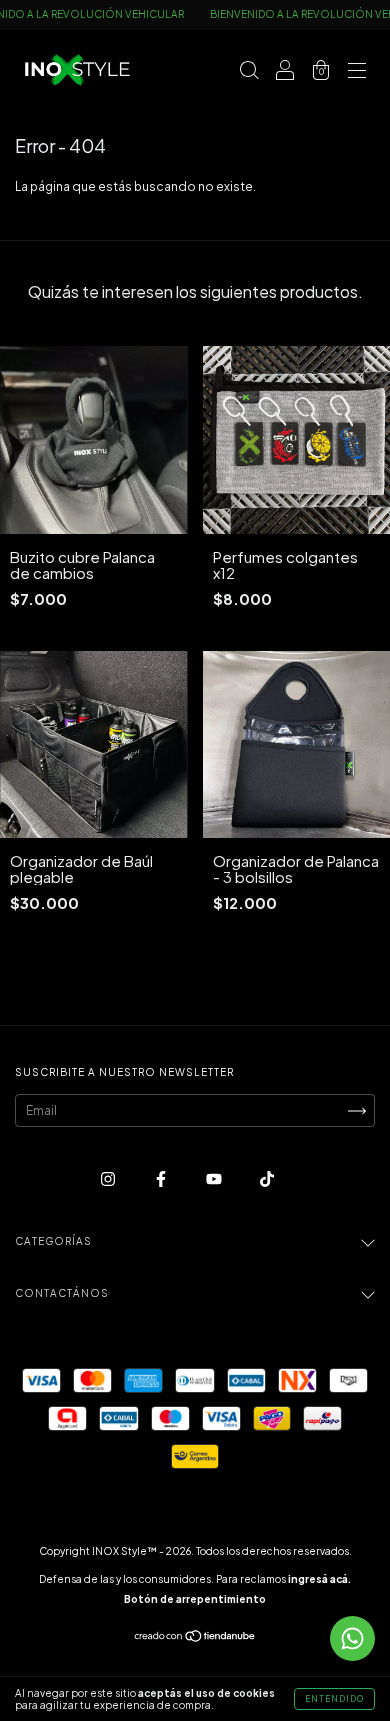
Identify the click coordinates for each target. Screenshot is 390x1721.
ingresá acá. (319, 1579)
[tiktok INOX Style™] (267, 1178)
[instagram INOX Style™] (109, 1178)
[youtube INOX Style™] (215, 1178)
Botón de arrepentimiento (195, 1599)
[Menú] (357, 72)
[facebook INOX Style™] (162, 1178)
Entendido (334, 1699)
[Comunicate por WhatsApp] (352, 1638)
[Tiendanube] (195, 1638)
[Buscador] (249, 72)
